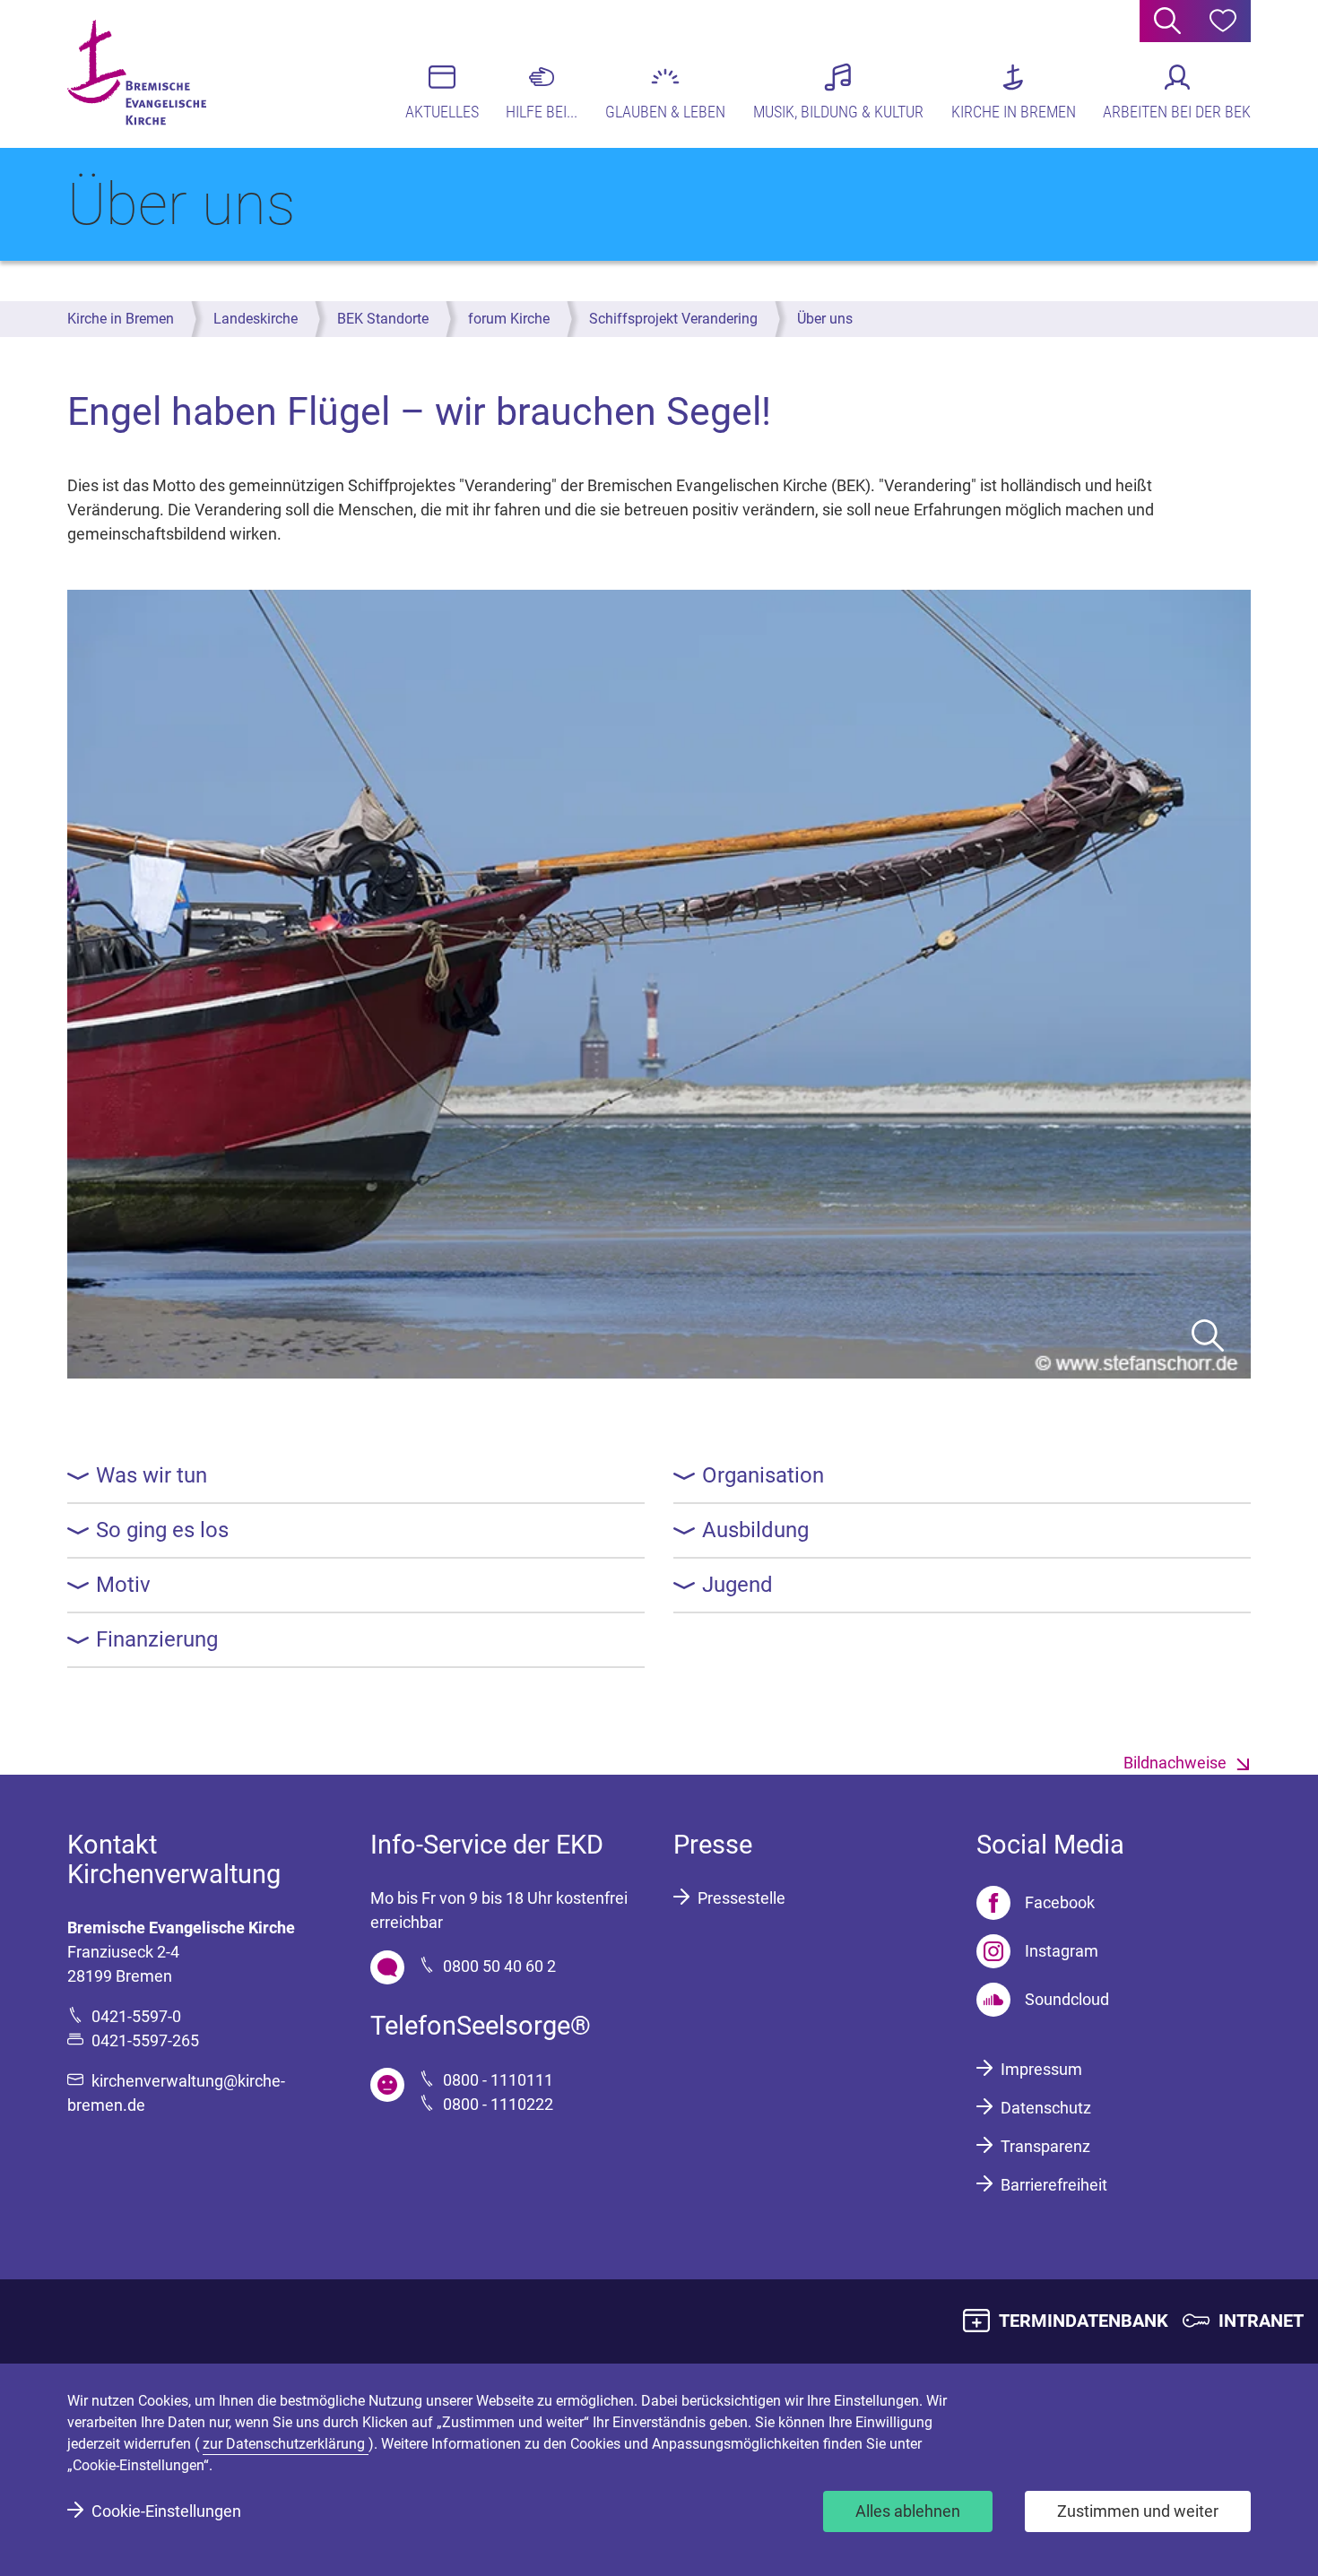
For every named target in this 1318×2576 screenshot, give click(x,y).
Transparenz (1045, 2146)
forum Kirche (509, 319)
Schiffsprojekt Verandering (673, 319)
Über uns (825, 319)
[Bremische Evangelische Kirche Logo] (137, 73)
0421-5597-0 (136, 2016)
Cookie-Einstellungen (166, 2511)
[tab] (356, 1476)
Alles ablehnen (908, 2511)
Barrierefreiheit (1054, 2185)
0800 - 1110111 (498, 2080)
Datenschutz (1046, 2108)
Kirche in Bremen (121, 319)
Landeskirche (256, 319)
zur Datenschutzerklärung (286, 2444)
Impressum (1041, 2069)
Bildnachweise (1175, 1763)
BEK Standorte (383, 319)
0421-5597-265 (145, 2040)
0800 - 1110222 (498, 2104)
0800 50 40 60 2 (499, 1966)
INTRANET (1261, 2321)
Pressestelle (741, 1898)
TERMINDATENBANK (1084, 2321)
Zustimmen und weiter (1138, 2511)
